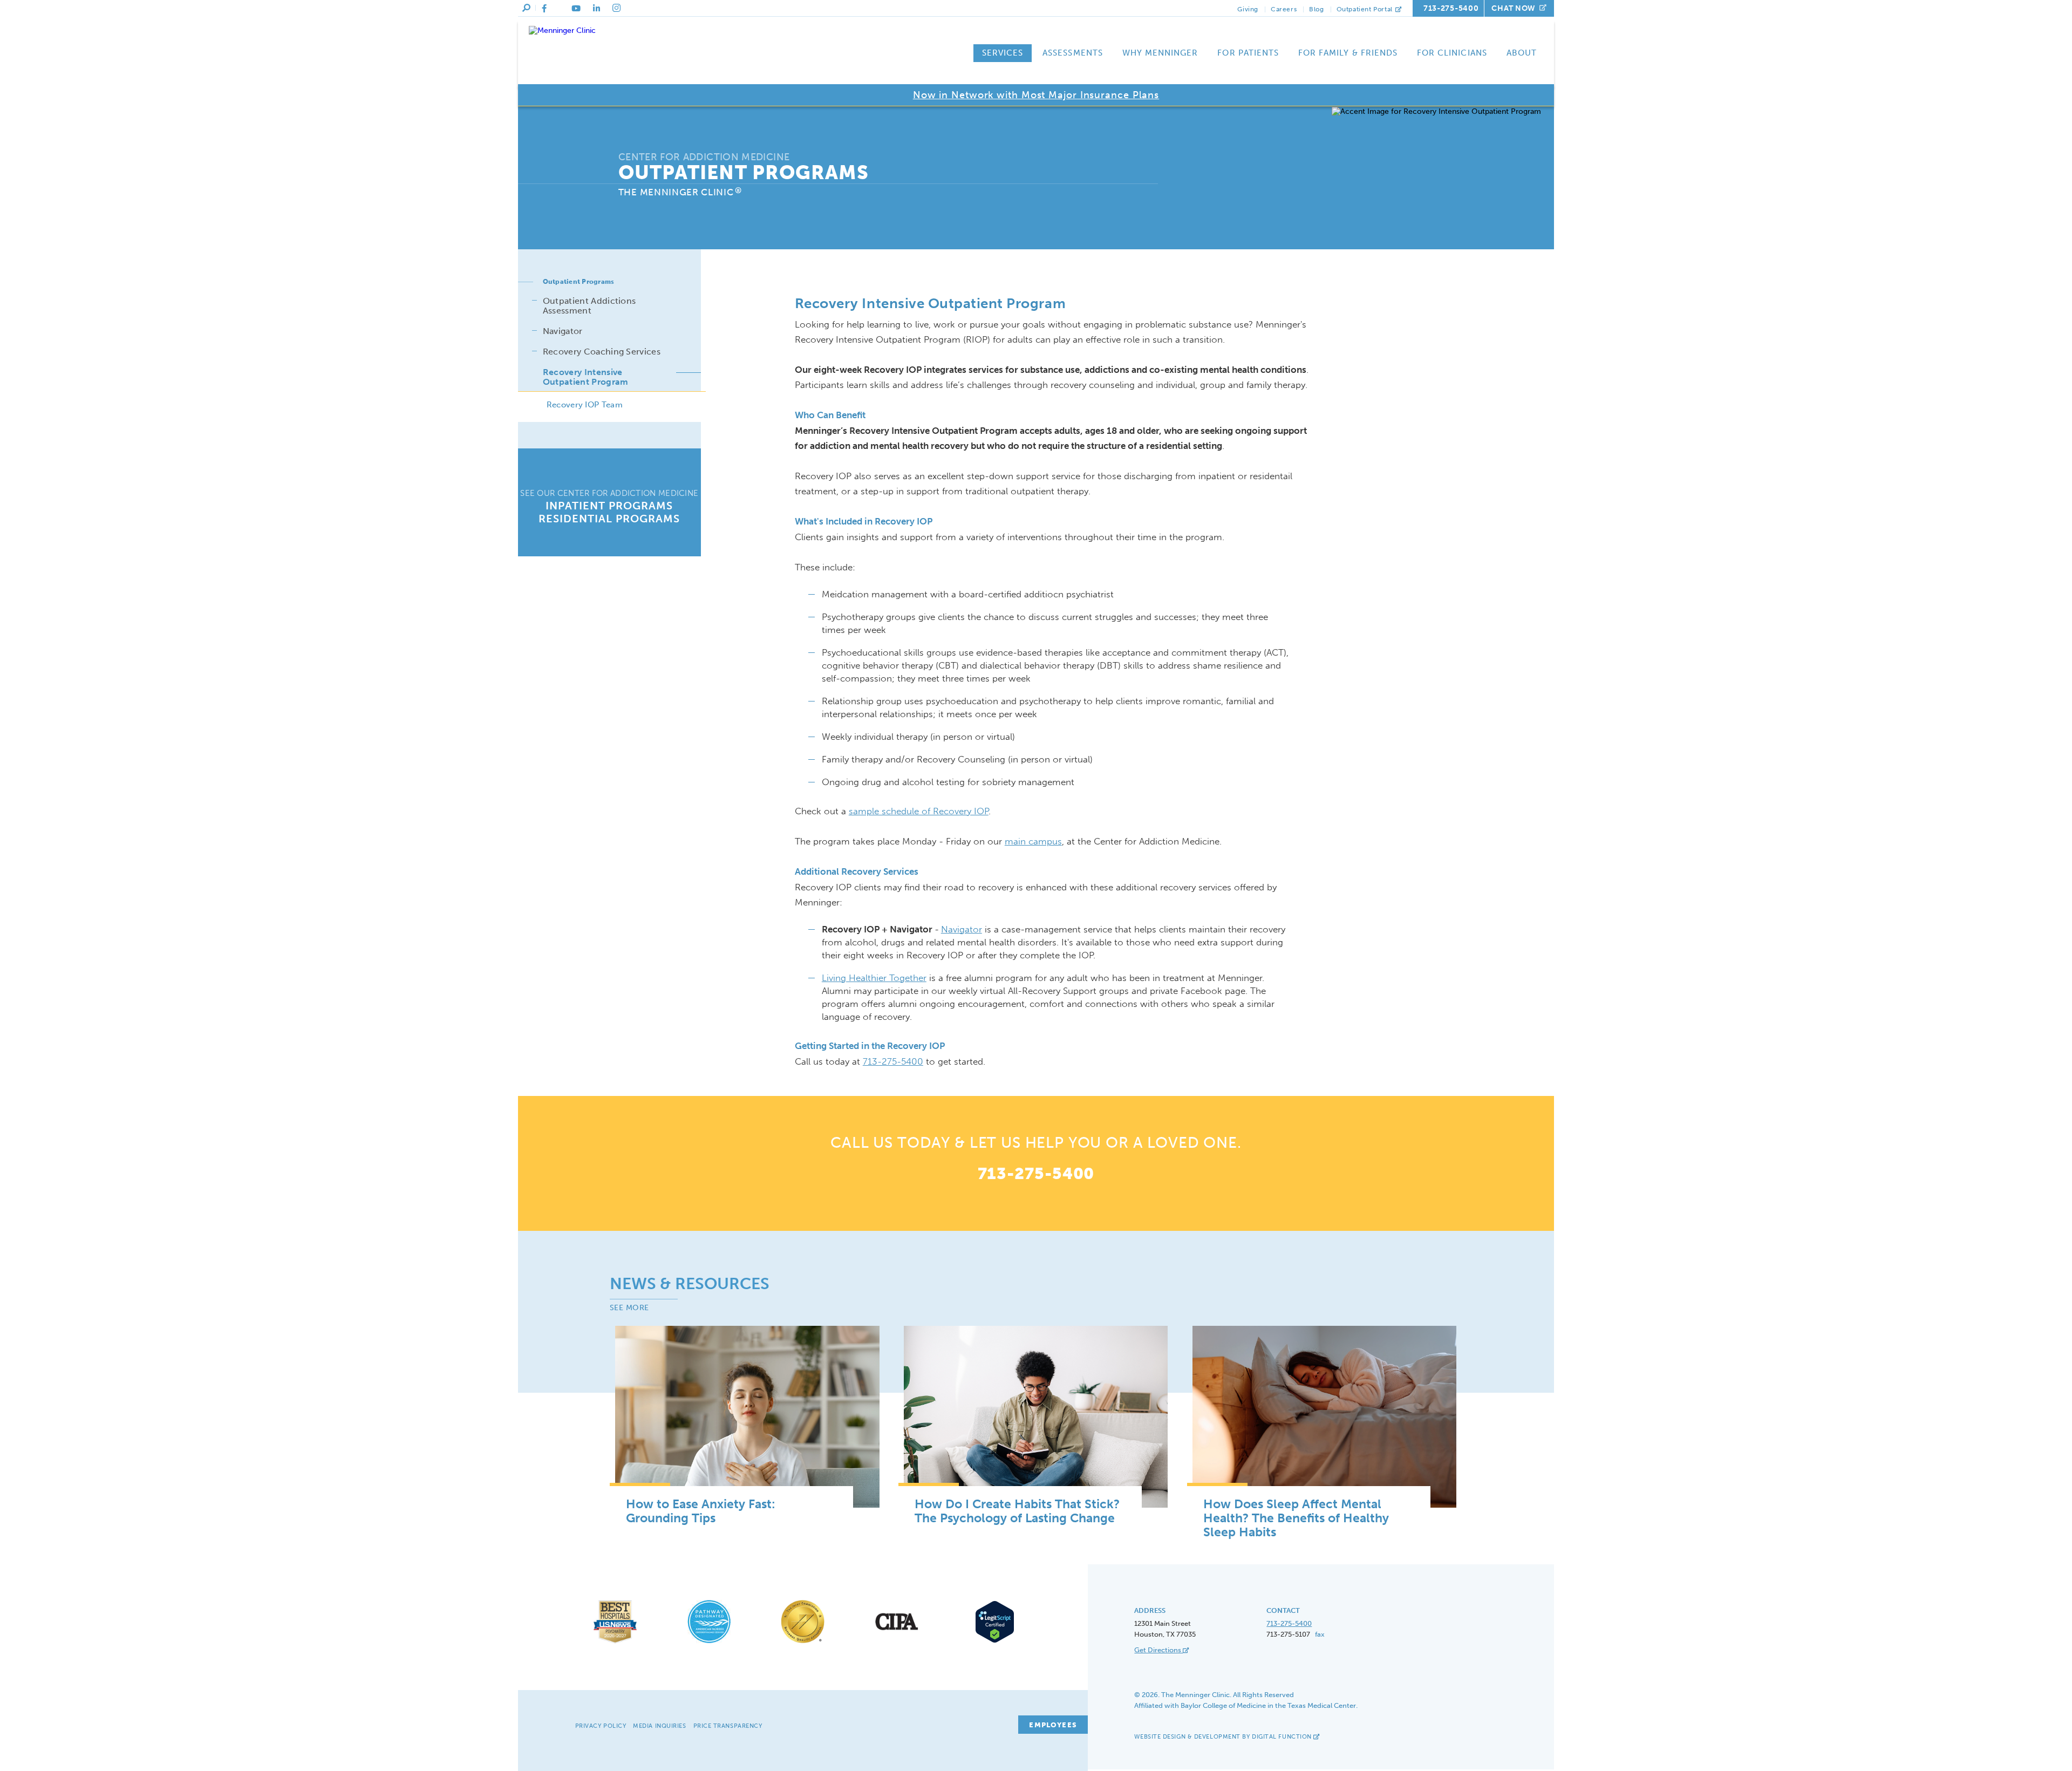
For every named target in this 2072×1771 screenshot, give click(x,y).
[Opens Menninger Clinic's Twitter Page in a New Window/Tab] (559, 9)
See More (629, 1308)
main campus (1033, 841)
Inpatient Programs (609, 506)
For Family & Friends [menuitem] (1348, 53)
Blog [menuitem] (1316, 9)
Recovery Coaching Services (602, 352)
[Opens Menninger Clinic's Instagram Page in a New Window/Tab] (616, 8)
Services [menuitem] (1003, 53)
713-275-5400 (1451, 8)
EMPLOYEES (1053, 1725)
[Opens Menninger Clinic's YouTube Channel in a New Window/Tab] (576, 9)
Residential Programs (609, 519)
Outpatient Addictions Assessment (589, 306)
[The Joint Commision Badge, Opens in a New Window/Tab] (803, 1643)
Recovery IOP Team (585, 405)
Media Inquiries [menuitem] (659, 1726)
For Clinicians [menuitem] (1452, 53)
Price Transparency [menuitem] (728, 1726)
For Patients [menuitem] (1248, 53)
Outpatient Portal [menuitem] (1366, 9)
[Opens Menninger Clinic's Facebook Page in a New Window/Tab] (544, 9)
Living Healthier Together (874, 978)
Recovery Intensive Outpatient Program (586, 377)
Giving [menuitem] (1248, 9)
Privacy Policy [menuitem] (601, 1726)
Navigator (962, 929)
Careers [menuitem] (1284, 9)
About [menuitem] (1522, 53)
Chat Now (1514, 8)
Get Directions (1158, 1650)
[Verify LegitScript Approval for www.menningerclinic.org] (991, 1641)
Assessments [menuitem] (1073, 53)
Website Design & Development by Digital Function (1224, 1737)
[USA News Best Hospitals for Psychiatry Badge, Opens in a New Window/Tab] (615, 1643)
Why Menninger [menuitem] (1160, 53)
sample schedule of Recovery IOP (919, 811)
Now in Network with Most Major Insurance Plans (1036, 95)
